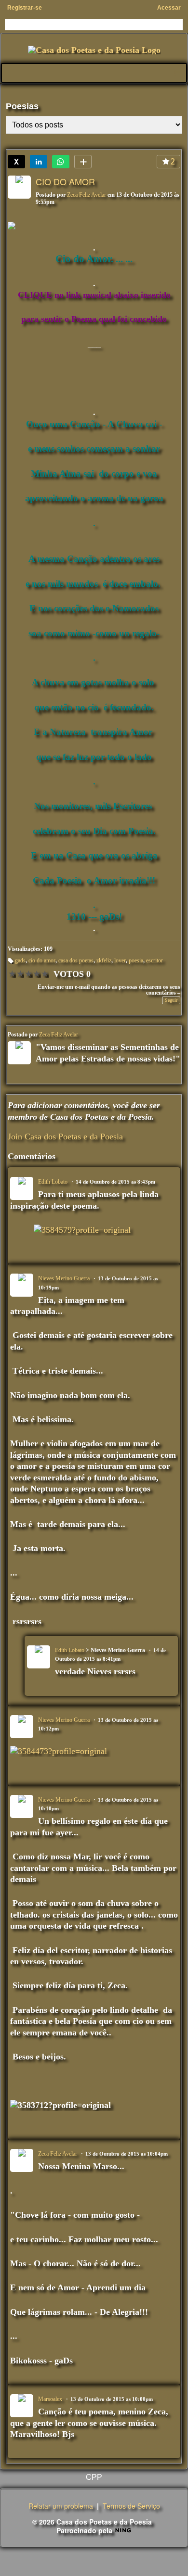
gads (20, 960)
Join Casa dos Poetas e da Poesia (65, 1136)
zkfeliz (104, 960)
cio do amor (42, 960)
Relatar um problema (61, 2506)
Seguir (171, 1000)
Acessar (169, 8)
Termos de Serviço (131, 2506)
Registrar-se (25, 8)
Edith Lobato (53, 1182)
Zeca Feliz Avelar (87, 195)
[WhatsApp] (61, 162)
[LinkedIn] (39, 162)
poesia (136, 960)
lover (120, 960)
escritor (154, 960)
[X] (16, 162)
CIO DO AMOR (65, 181)
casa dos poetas (76, 960)
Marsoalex (50, 2399)
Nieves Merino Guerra (64, 1278)
